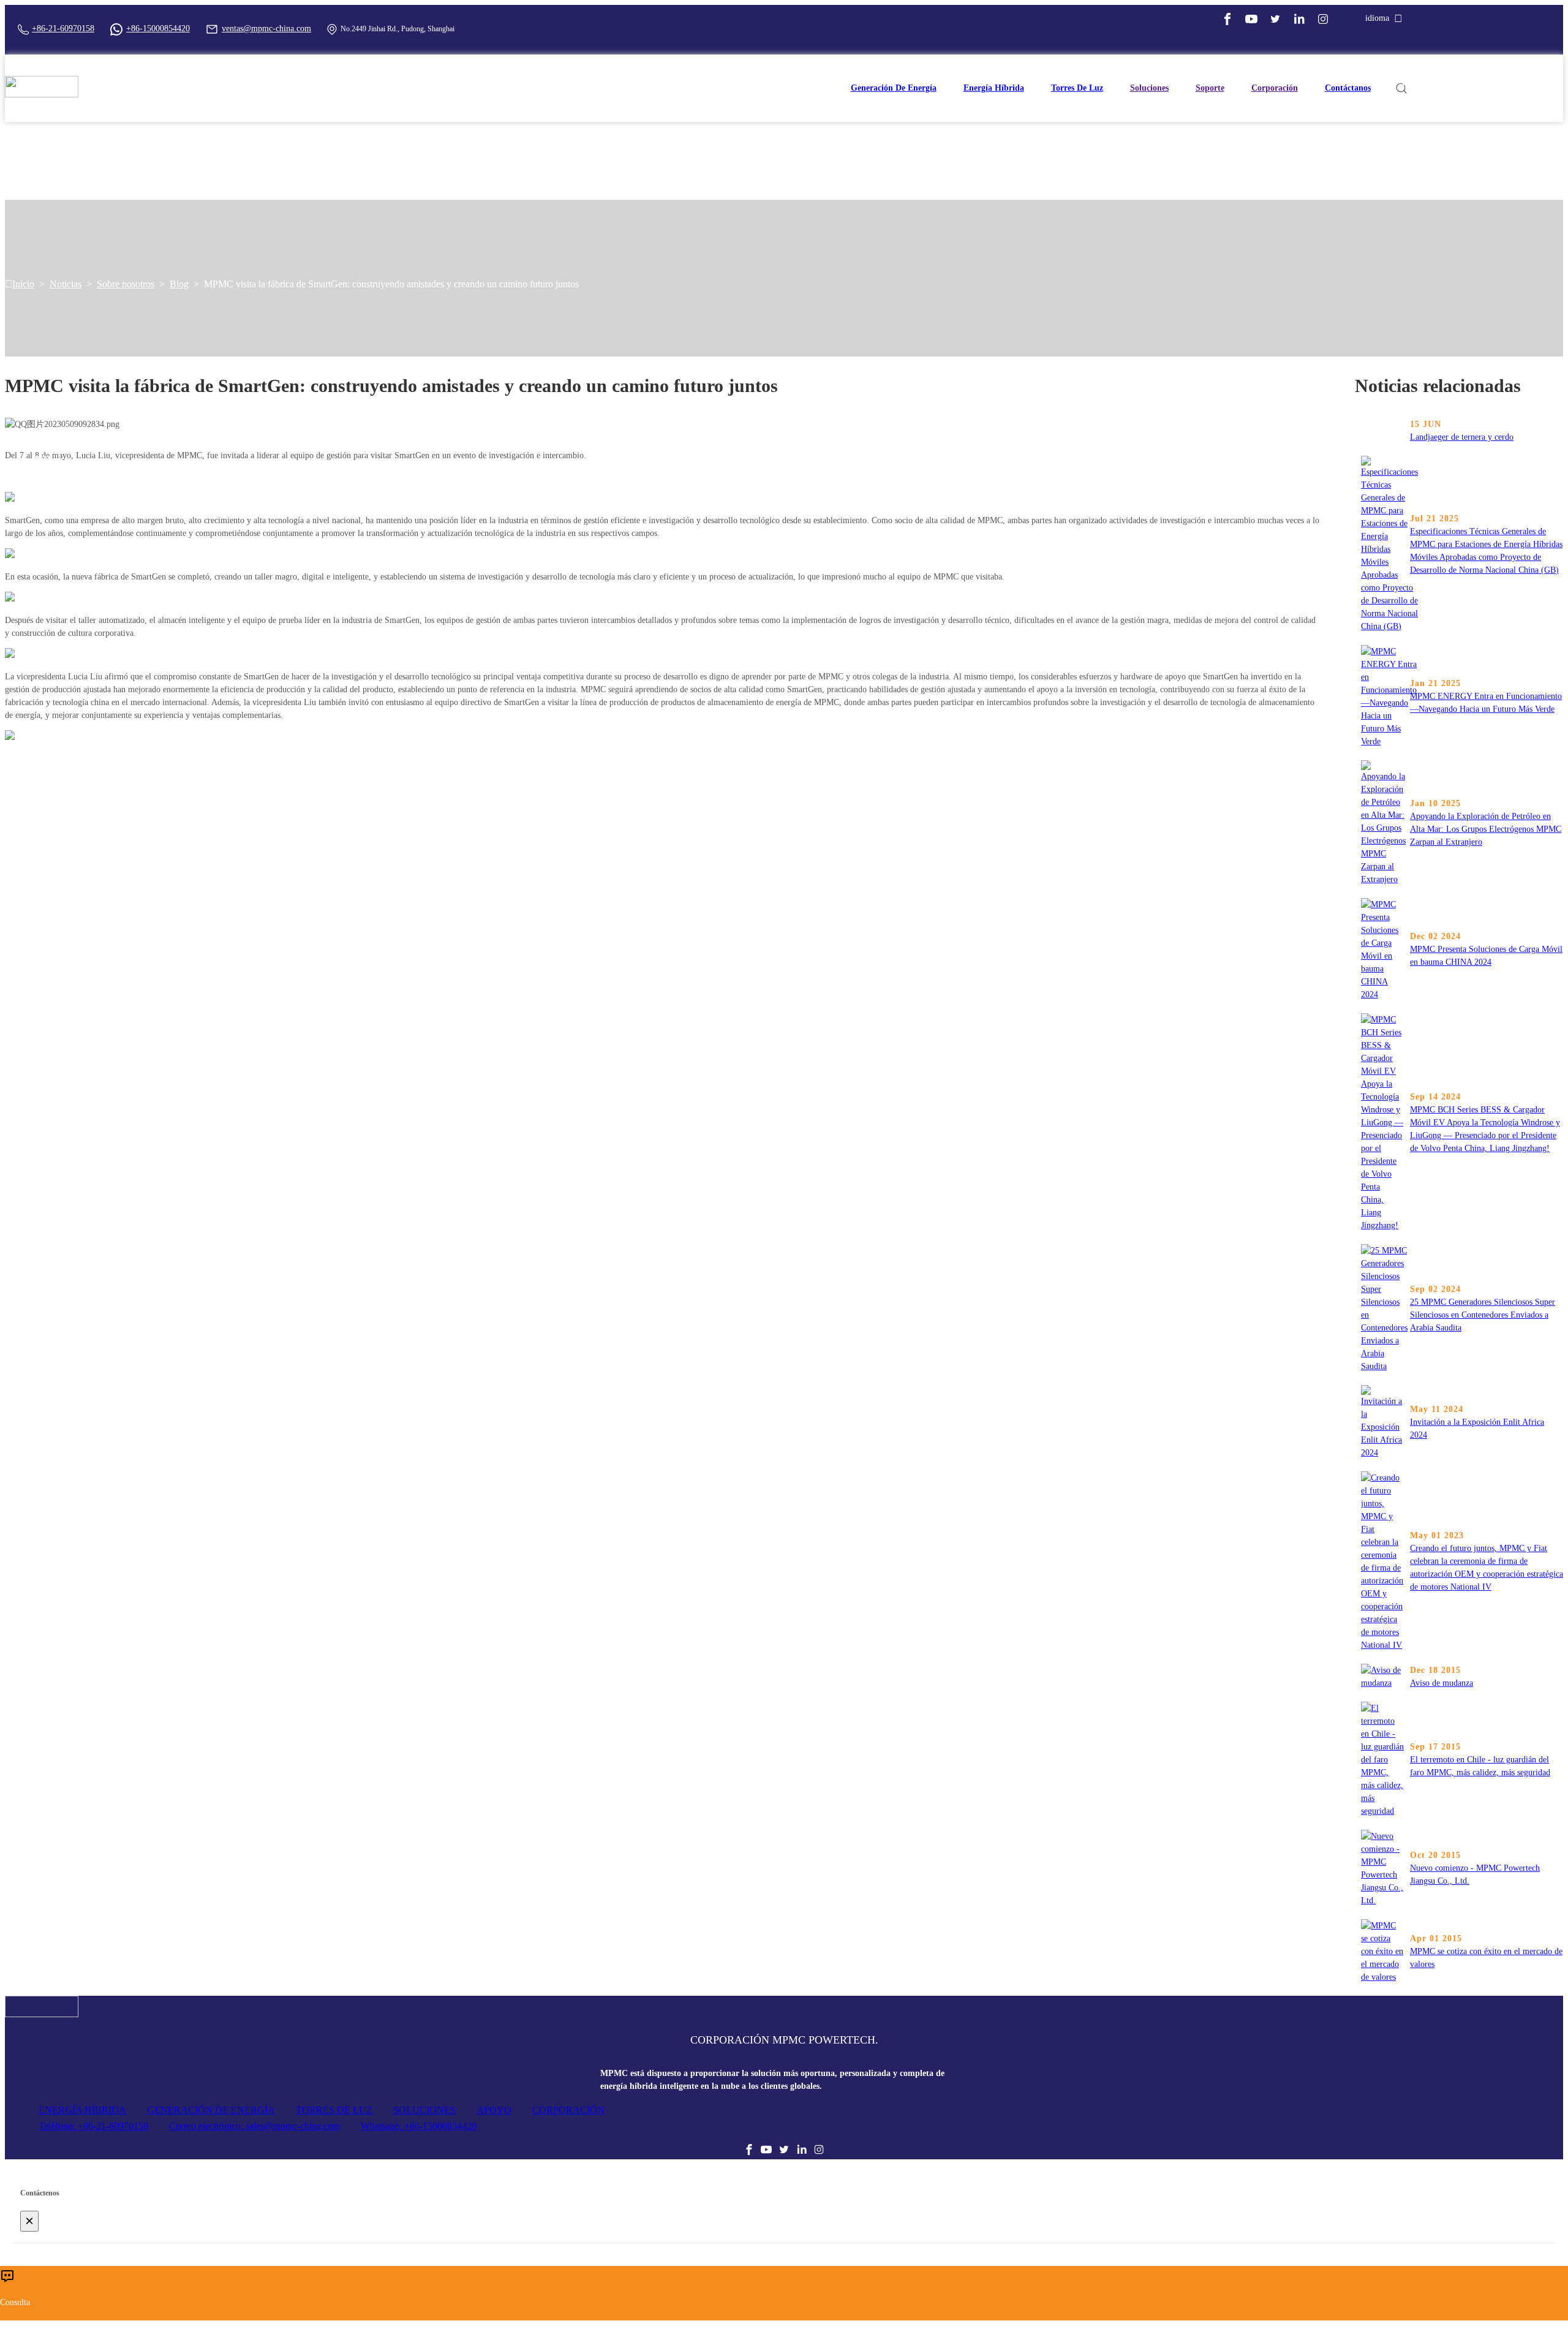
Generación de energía (894, 88)
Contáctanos (1348, 88)
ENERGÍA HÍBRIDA (82, 2110)
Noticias (66, 284)
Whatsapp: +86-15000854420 (419, 2126)
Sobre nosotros (126, 284)
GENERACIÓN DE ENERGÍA (211, 2110)
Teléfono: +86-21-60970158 (93, 2126)
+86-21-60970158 (63, 28)
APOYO (494, 2110)
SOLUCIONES (424, 2110)
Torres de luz (1077, 88)
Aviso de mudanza (1442, 1683)
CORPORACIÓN (568, 2110)
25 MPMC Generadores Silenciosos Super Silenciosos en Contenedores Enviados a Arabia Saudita (1483, 1315)
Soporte (1210, 88)
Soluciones (1149, 88)
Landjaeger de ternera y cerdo (1462, 437)
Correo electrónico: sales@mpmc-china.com (254, 2126)
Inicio (23, 284)
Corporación (1275, 88)
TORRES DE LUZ (334, 2110)
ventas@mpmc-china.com (266, 28)
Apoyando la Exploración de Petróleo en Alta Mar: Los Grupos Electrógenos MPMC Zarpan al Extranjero (1486, 829)
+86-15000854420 (158, 28)
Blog (179, 284)
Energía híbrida (994, 88)
